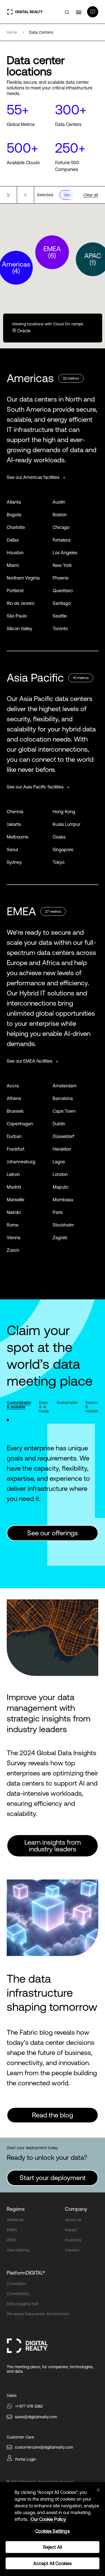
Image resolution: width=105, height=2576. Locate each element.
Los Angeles (65, 553)
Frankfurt (16, 1149)
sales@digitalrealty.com (36, 2417)
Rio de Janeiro (21, 603)
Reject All (53, 2547)
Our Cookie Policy (48, 2519)
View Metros (18, 2250)
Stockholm (63, 1225)
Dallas (13, 540)
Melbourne (17, 837)
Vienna (14, 1238)
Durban (14, 1136)
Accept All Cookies (53, 2563)
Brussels (15, 1111)
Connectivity (18, 2294)
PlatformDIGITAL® (26, 2273)
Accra (13, 1086)
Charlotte (16, 527)
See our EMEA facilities (30, 1061)
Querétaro (63, 591)
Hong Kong (64, 812)
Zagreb (60, 1238)
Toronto (60, 628)
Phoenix (61, 578)
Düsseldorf (63, 1136)
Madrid (14, 1187)
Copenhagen (20, 1124)
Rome (13, 1225)
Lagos (59, 1162)
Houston (15, 553)
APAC (12, 2240)
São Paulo (17, 616)
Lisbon (13, 1174)
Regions (16, 2209)
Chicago (61, 527)
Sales (12, 2395)
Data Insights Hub (23, 2304)
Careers (72, 2250)
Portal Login (26, 2459)
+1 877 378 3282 (29, 2406)
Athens (14, 1098)
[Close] (98, 2490)
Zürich (13, 1250)
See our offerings (53, 1533)
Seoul (12, 849)
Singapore (63, 849)
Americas (15, 2220)
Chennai (15, 812)
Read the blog (53, 2115)
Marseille (16, 1200)
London (60, 1174)
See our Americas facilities (34, 477)
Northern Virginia (23, 578)
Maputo (60, 1187)
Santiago (62, 603)
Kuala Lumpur (66, 824)
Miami (13, 565)
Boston (60, 515)
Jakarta (14, 824)
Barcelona (63, 1098)
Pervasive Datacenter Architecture (38, 2314)
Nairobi (14, 1212)
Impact (71, 2230)
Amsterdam (65, 1086)
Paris (58, 1212)
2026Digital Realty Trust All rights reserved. (42, 2482)
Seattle (60, 616)
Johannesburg (21, 1162)
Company (76, 2209)
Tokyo (59, 862)
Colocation (16, 2284)
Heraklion (62, 1149)
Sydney (14, 862)
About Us (73, 2220)
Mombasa (63, 1200)
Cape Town (64, 1111)
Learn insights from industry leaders (53, 1846)
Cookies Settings (53, 2531)
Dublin (59, 1124)
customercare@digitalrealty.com (44, 2447)
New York (62, 565)
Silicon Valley (19, 628)
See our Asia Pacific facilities (36, 787)
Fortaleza (62, 540)
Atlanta (14, 502)
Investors (73, 2240)
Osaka (59, 837)
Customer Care (20, 2437)
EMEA (12, 2230)
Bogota (14, 515)
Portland (15, 591)
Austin (59, 502)
